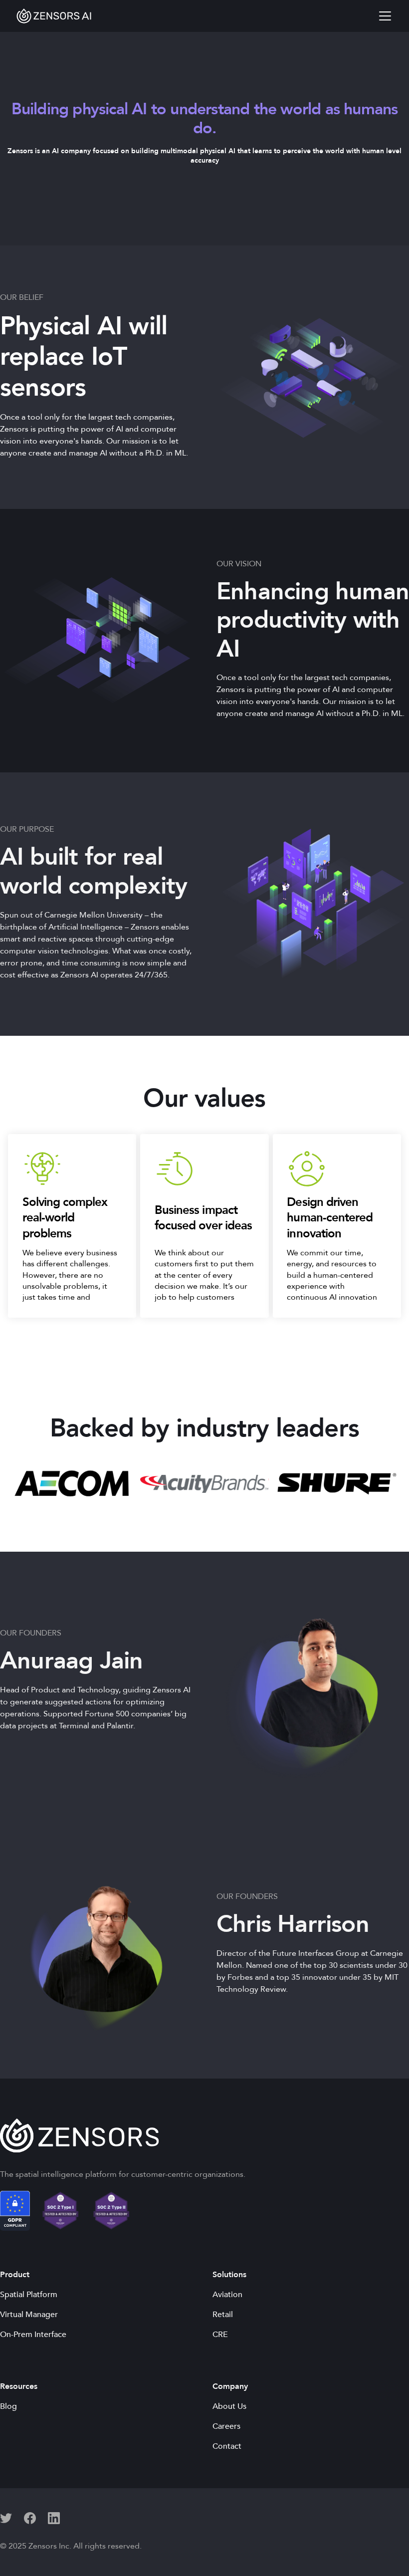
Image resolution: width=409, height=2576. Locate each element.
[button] (383, 16)
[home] (54, 16)
